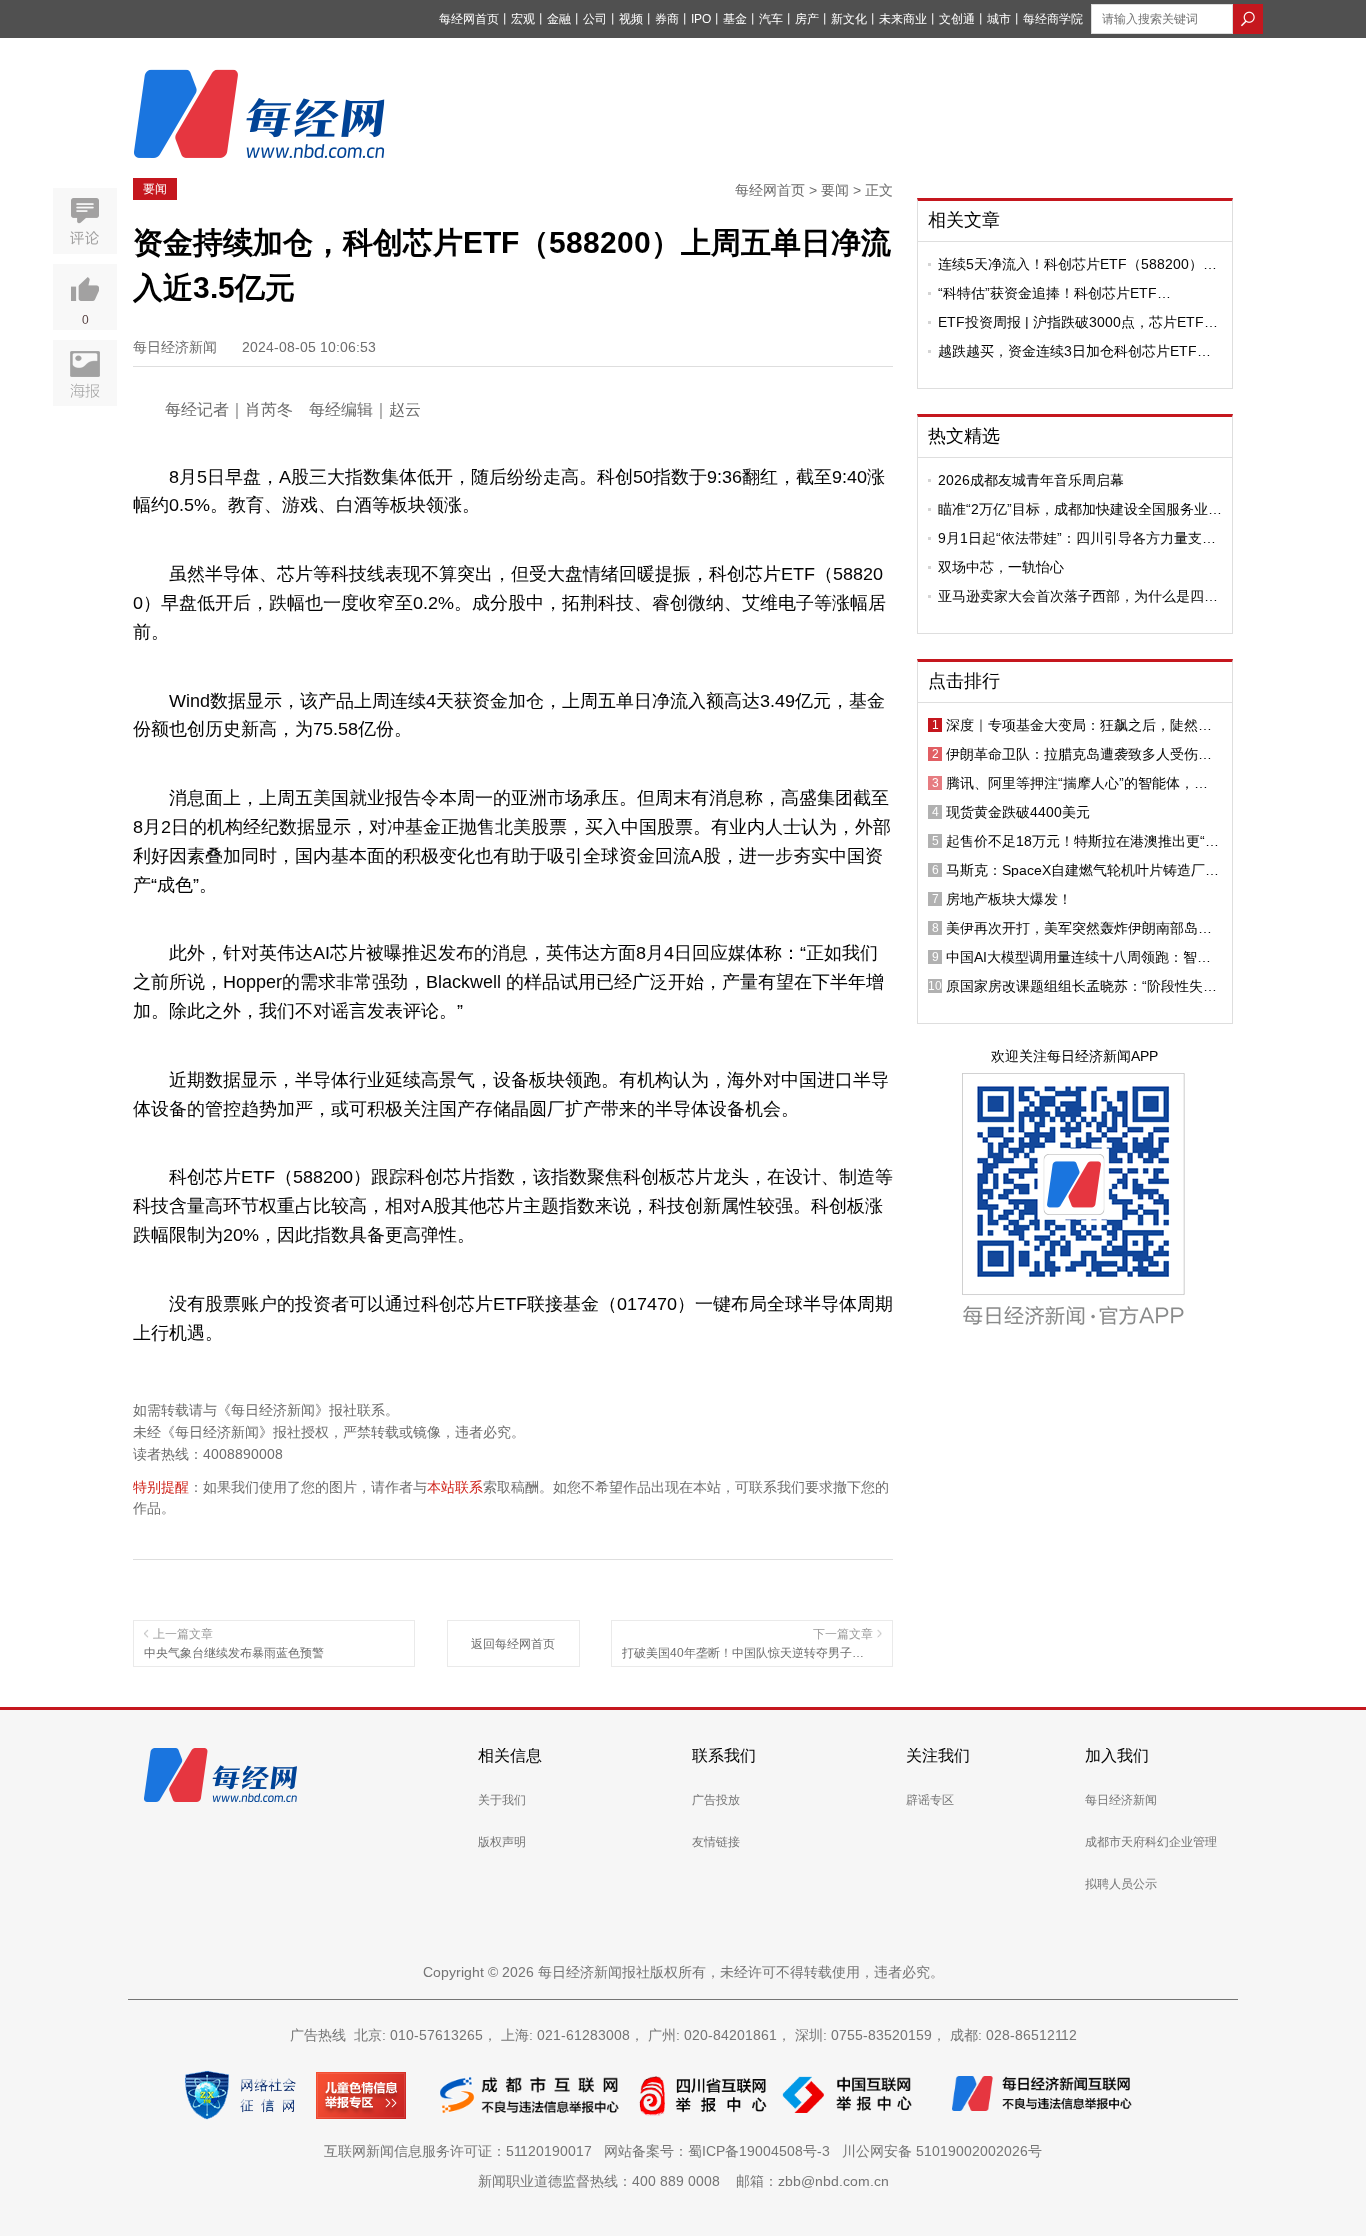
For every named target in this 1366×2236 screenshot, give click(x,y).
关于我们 (502, 1800)
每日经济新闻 (1121, 1800)
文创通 (957, 19)
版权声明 (502, 1842)
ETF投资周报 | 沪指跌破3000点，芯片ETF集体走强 (1078, 322)
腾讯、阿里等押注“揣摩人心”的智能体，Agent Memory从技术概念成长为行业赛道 (1076, 783)
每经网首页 (469, 19)
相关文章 (964, 220)
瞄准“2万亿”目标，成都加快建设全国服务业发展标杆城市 (1080, 509)
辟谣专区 (930, 1800)
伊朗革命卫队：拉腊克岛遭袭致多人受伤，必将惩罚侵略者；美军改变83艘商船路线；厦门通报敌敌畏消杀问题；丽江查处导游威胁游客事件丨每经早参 (1080, 754)
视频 (631, 19)
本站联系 (455, 1487)
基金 (735, 19)
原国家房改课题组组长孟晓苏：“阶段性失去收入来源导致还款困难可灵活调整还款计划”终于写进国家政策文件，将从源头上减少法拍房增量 (1081, 986)
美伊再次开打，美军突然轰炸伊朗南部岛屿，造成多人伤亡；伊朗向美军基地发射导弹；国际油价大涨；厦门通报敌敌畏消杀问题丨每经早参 (1079, 928)
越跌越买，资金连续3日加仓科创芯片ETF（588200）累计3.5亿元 (1067, 351)
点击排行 (964, 681)
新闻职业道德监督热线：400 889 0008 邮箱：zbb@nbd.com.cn (683, 2181)
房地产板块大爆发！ (1009, 899)
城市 (999, 19)
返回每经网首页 (513, 1644)
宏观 (523, 19)
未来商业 (903, 19)
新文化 (849, 19)
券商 (667, 19)
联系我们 (724, 1755)
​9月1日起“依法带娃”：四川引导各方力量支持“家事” (1077, 538)
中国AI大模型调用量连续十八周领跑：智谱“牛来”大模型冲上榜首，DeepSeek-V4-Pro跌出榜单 (1078, 957)
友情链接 (716, 1842)
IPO (701, 19)
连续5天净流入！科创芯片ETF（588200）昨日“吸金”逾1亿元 (1077, 264)
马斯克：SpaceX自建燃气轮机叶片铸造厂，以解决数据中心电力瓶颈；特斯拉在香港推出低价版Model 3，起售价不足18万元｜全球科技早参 (1082, 870)
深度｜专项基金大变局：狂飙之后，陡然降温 (1079, 725)
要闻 (155, 189)
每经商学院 (1053, 19)
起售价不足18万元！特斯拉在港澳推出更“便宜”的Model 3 (1082, 841)
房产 (807, 19)
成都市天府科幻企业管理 (1151, 1842)
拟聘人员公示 (1121, 1884)
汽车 (771, 19)
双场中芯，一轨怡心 (1001, 567)
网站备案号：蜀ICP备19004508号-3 (721, 2151)
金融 (559, 19)
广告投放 (716, 1800)
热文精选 (964, 436)
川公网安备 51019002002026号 (942, 2151)
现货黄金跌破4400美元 (1018, 812)
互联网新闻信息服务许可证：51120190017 (462, 2151)
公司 (595, 19)
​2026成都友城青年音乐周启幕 (1031, 480)
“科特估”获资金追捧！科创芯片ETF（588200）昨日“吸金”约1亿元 (1047, 293)
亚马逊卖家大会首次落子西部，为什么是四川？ (1071, 596)
